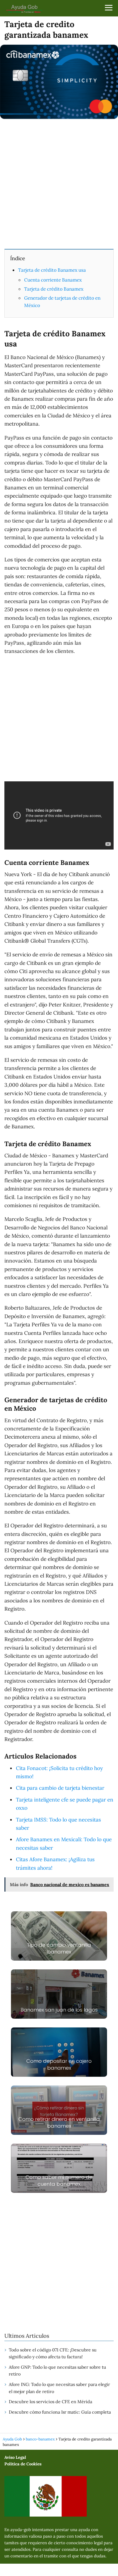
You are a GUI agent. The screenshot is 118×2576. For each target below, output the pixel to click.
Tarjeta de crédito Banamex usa (52, 270)
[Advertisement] (59, 183)
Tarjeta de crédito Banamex (54, 289)
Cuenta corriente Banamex (53, 280)
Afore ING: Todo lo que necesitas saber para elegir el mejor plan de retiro (59, 2388)
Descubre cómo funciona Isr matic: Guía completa (60, 2412)
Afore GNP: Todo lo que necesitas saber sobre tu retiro (57, 2371)
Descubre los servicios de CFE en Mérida (50, 2402)
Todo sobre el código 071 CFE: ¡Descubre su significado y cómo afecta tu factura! (53, 2353)
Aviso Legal (15, 2457)
